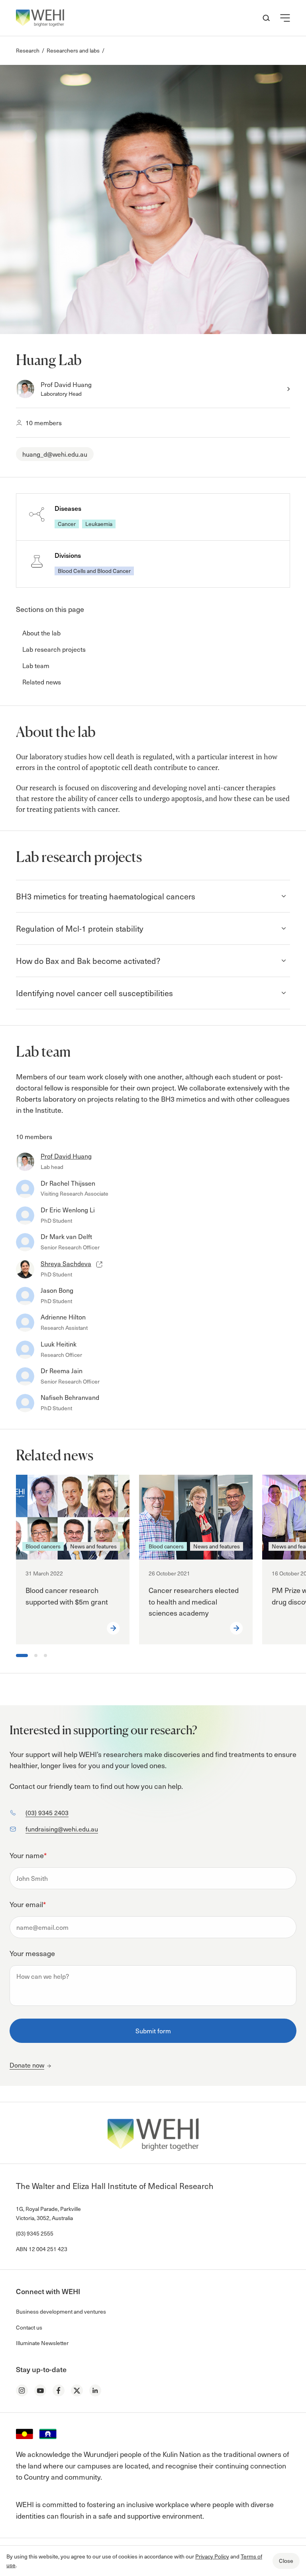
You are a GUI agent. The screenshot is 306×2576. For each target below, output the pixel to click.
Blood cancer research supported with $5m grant (67, 1596)
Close (286, 2561)
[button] (285, 18)
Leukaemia (99, 524)
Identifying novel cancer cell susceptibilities (94, 993)
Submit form (153, 2031)
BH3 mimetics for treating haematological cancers (106, 896)
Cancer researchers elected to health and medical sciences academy (194, 1602)
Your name (28, 1855)
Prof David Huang (66, 384)
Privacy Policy (212, 2556)
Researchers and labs (73, 50)
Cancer (67, 524)
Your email (28, 1904)
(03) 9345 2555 (35, 2233)
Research (28, 50)
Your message (32, 1953)
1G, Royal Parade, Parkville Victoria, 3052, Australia (48, 2213)
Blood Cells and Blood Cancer (94, 571)
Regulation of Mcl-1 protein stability (79, 928)
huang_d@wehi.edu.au (55, 454)
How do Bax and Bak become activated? (88, 961)
